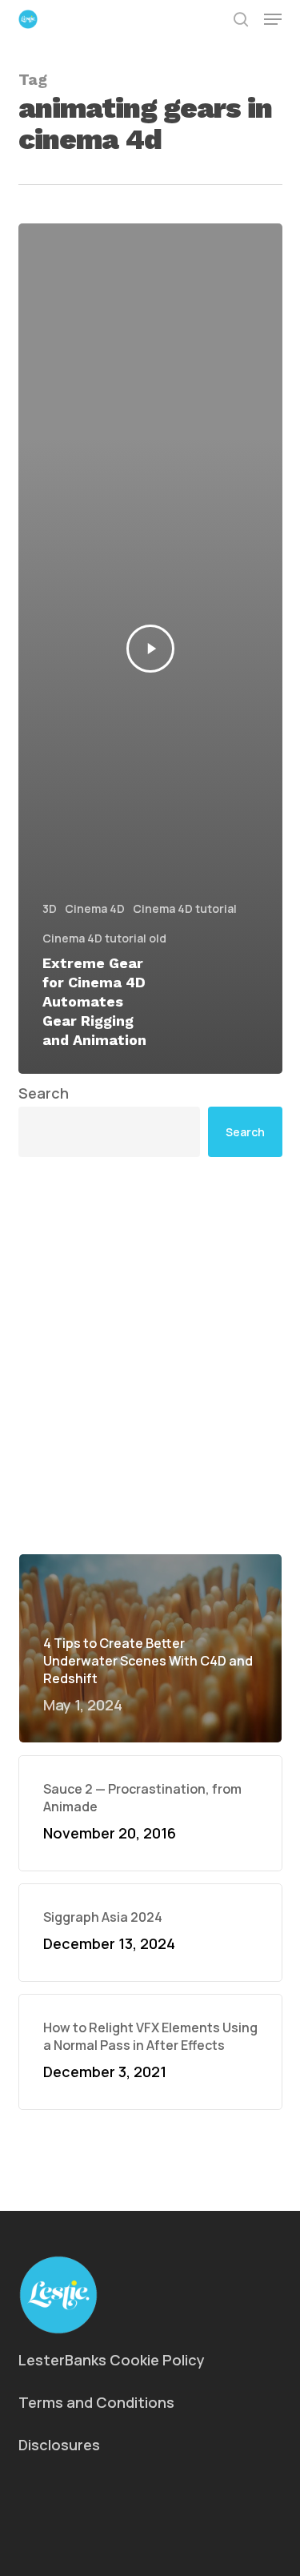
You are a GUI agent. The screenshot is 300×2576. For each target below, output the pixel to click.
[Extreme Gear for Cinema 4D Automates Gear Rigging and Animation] (150, 649)
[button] (273, 19)
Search (44, 1093)
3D (50, 908)
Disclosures (59, 2445)
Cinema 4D (95, 908)
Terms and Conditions (96, 2402)
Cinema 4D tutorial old (104, 938)
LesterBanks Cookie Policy (112, 2360)
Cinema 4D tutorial (185, 908)
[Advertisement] (150, 1355)
